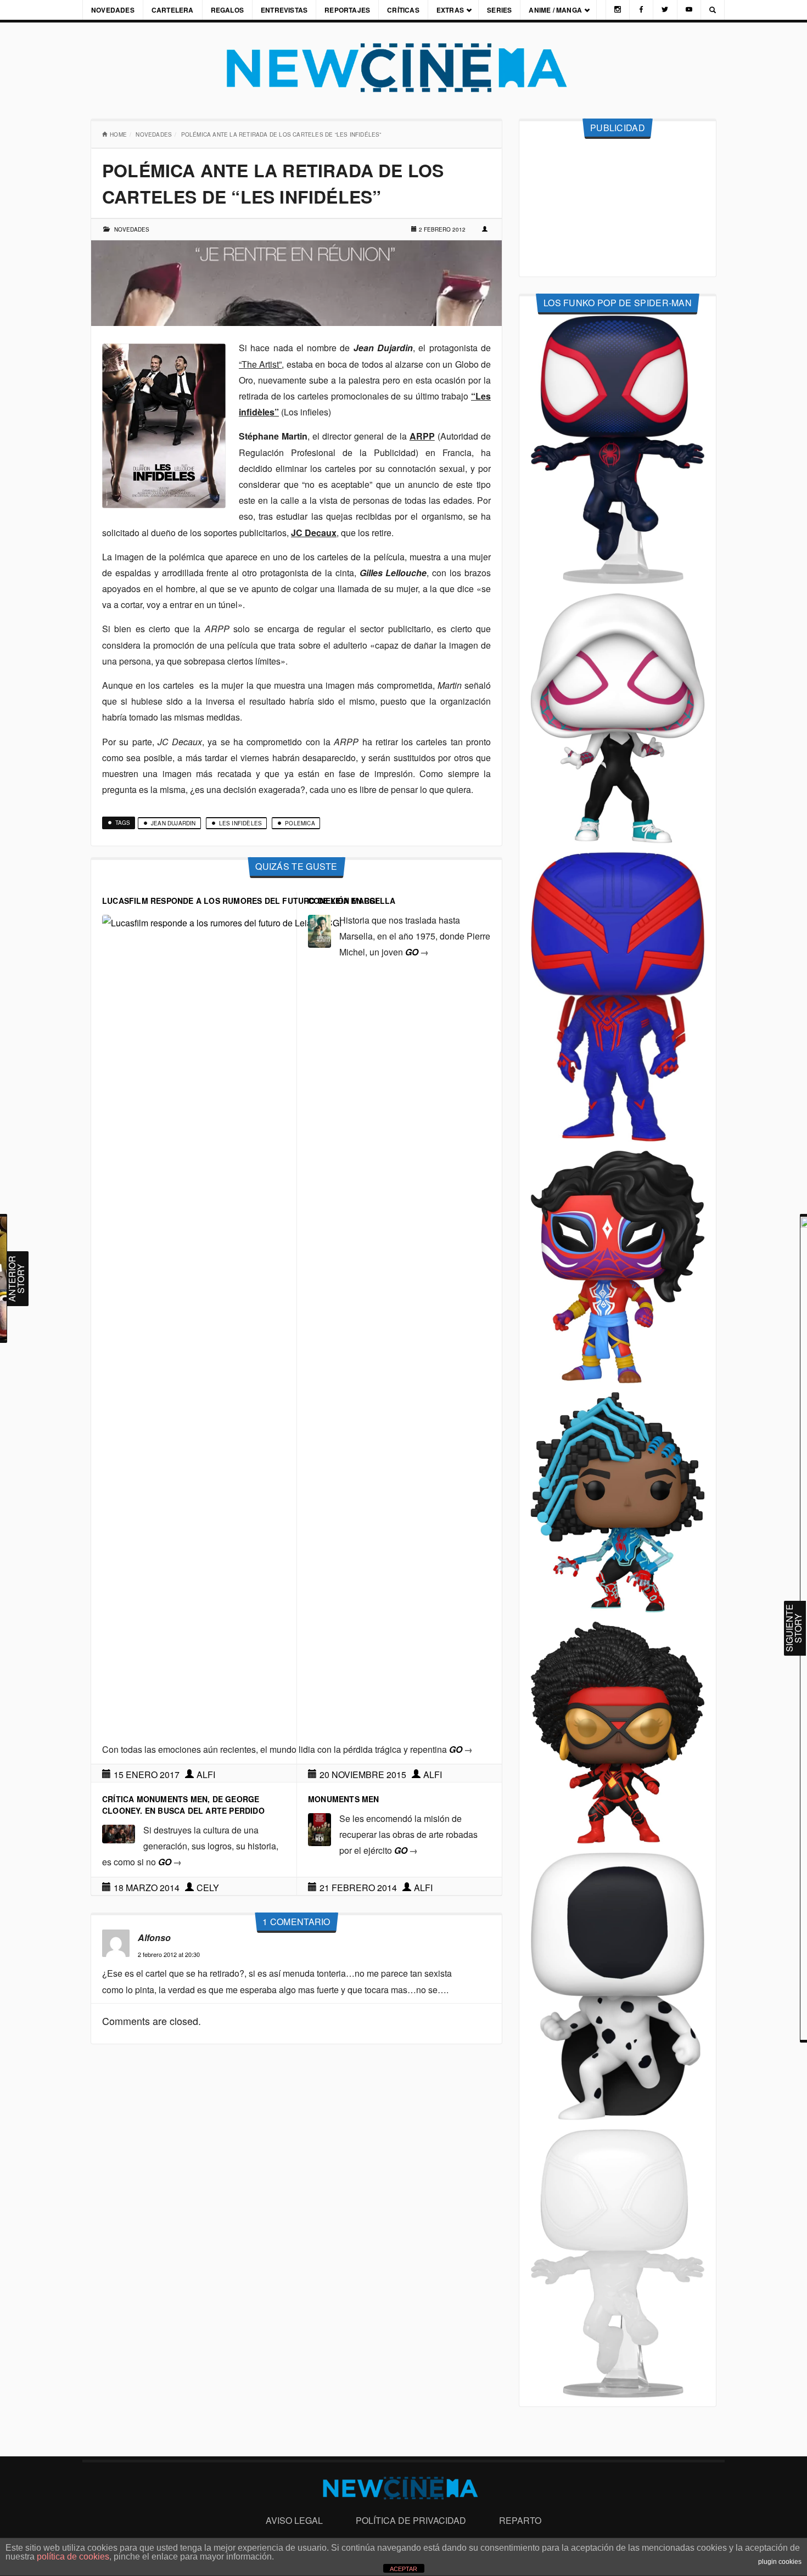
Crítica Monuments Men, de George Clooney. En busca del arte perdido (183, 1805)
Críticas (403, 10)
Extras (450, 10)
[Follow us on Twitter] (665, 10)
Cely (208, 1888)
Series (499, 10)
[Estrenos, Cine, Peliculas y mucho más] (403, 68)
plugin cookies (780, 2562)
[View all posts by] (486, 229)
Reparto (520, 2520)
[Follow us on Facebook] (641, 10)
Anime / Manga (555, 10)
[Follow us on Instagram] (618, 10)
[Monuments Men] (320, 1828)
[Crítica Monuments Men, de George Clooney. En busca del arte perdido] (119, 1833)
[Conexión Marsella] (320, 930)
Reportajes (347, 10)
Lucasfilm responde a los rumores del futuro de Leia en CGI (240, 901)
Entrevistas (284, 10)
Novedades (113, 10)
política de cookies (73, 2557)
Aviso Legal (294, 2520)
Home (118, 134)
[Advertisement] (618, 208)
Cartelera (173, 10)
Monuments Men (344, 1799)
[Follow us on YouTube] (689, 10)
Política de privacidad (411, 2520)
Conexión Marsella (352, 901)
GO (417, 952)
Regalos (227, 10)
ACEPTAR (403, 2569)
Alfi (206, 1774)
